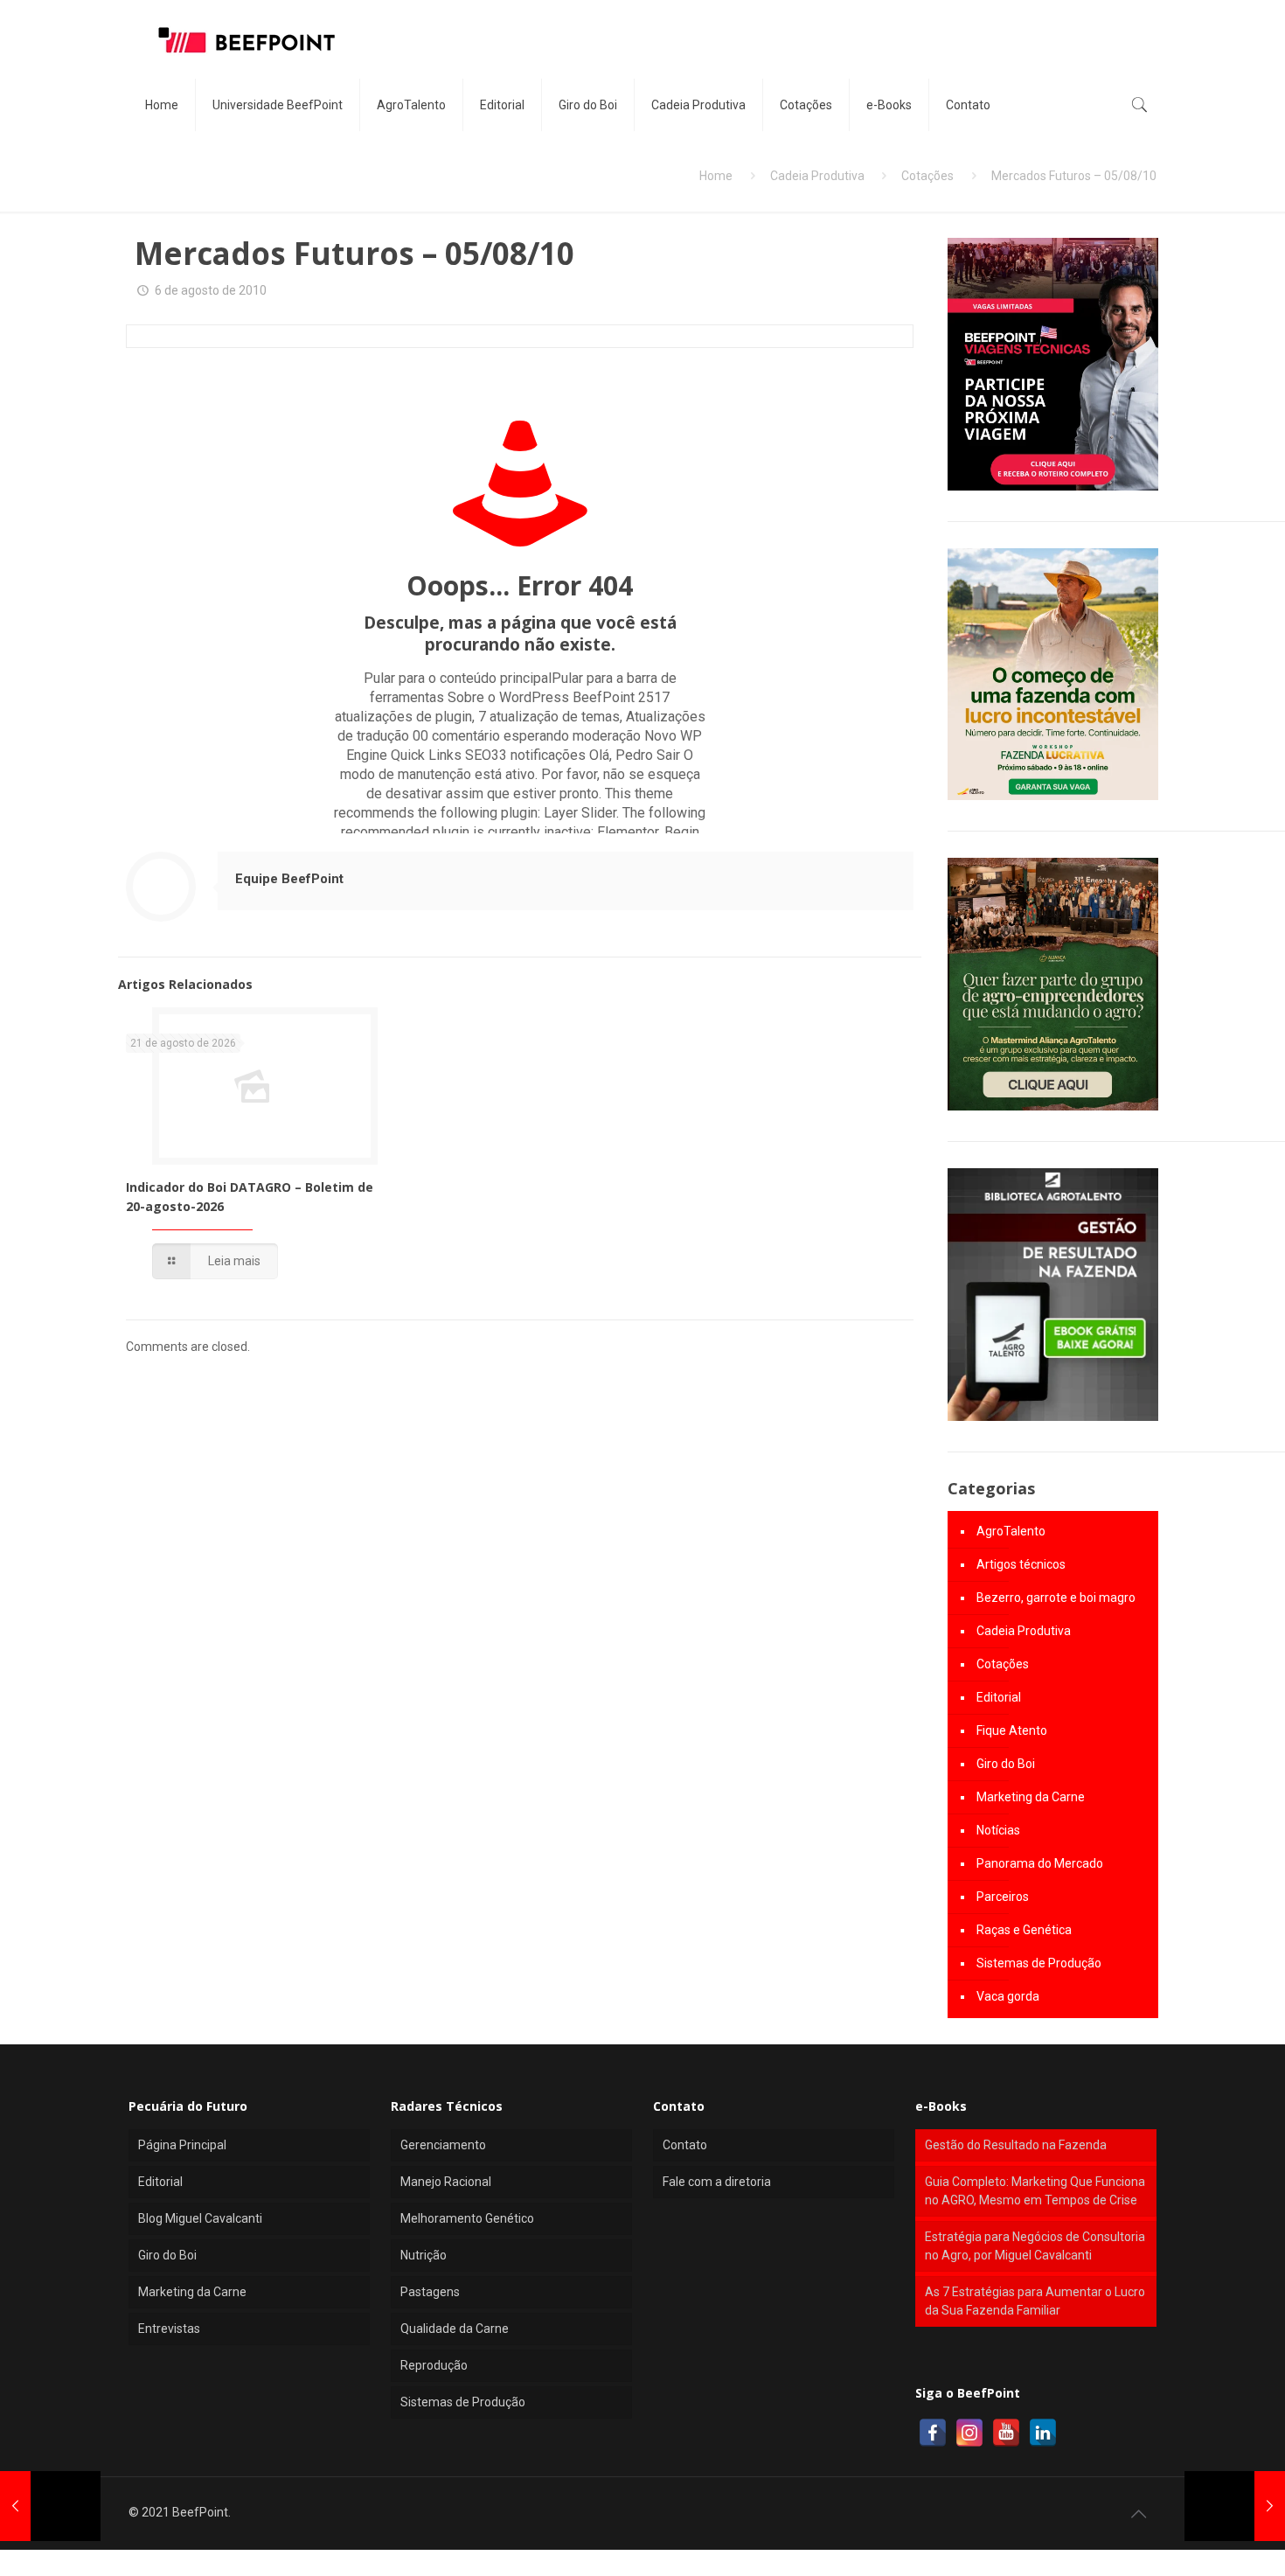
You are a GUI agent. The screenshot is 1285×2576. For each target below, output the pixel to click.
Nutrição (424, 2255)
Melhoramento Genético (467, 2218)
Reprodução (434, 2365)
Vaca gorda (1008, 1996)
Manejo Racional (446, 2182)
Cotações (927, 176)
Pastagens (430, 2292)
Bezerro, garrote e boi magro (1056, 1598)
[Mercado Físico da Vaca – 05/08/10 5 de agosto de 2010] (50, 2506)
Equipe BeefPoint (289, 879)
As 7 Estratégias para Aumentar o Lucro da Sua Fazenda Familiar (1035, 2301)
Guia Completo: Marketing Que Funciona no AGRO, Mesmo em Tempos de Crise (1035, 2191)
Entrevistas (169, 2329)
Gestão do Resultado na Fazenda (1016, 2145)
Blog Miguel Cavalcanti (200, 2218)
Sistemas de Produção (1039, 1963)
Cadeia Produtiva (817, 176)
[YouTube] (1006, 2433)
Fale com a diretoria (717, 2182)
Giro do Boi (1006, 1764)
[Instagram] (969, 2433)
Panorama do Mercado (1040, 1863)
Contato (685, 2145)
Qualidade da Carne (455, 2329)
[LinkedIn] (1043, 2433)
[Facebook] (933, 2433)
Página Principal (182, 2145)
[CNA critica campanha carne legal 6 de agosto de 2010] (1235, 2506)
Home (716, 176)
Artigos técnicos (1021, 1564)
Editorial (999, 1697)
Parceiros (1003, 1897)
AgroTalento (1011, 1531)
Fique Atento (1012, 1730)
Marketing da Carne (1031, 1797)
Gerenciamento (443, 2145)
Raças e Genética (1024, 1930)
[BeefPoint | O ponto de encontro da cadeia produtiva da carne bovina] (246, 39)
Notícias (998, 1830)
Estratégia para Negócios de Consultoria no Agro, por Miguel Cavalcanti (1035, 2246)
